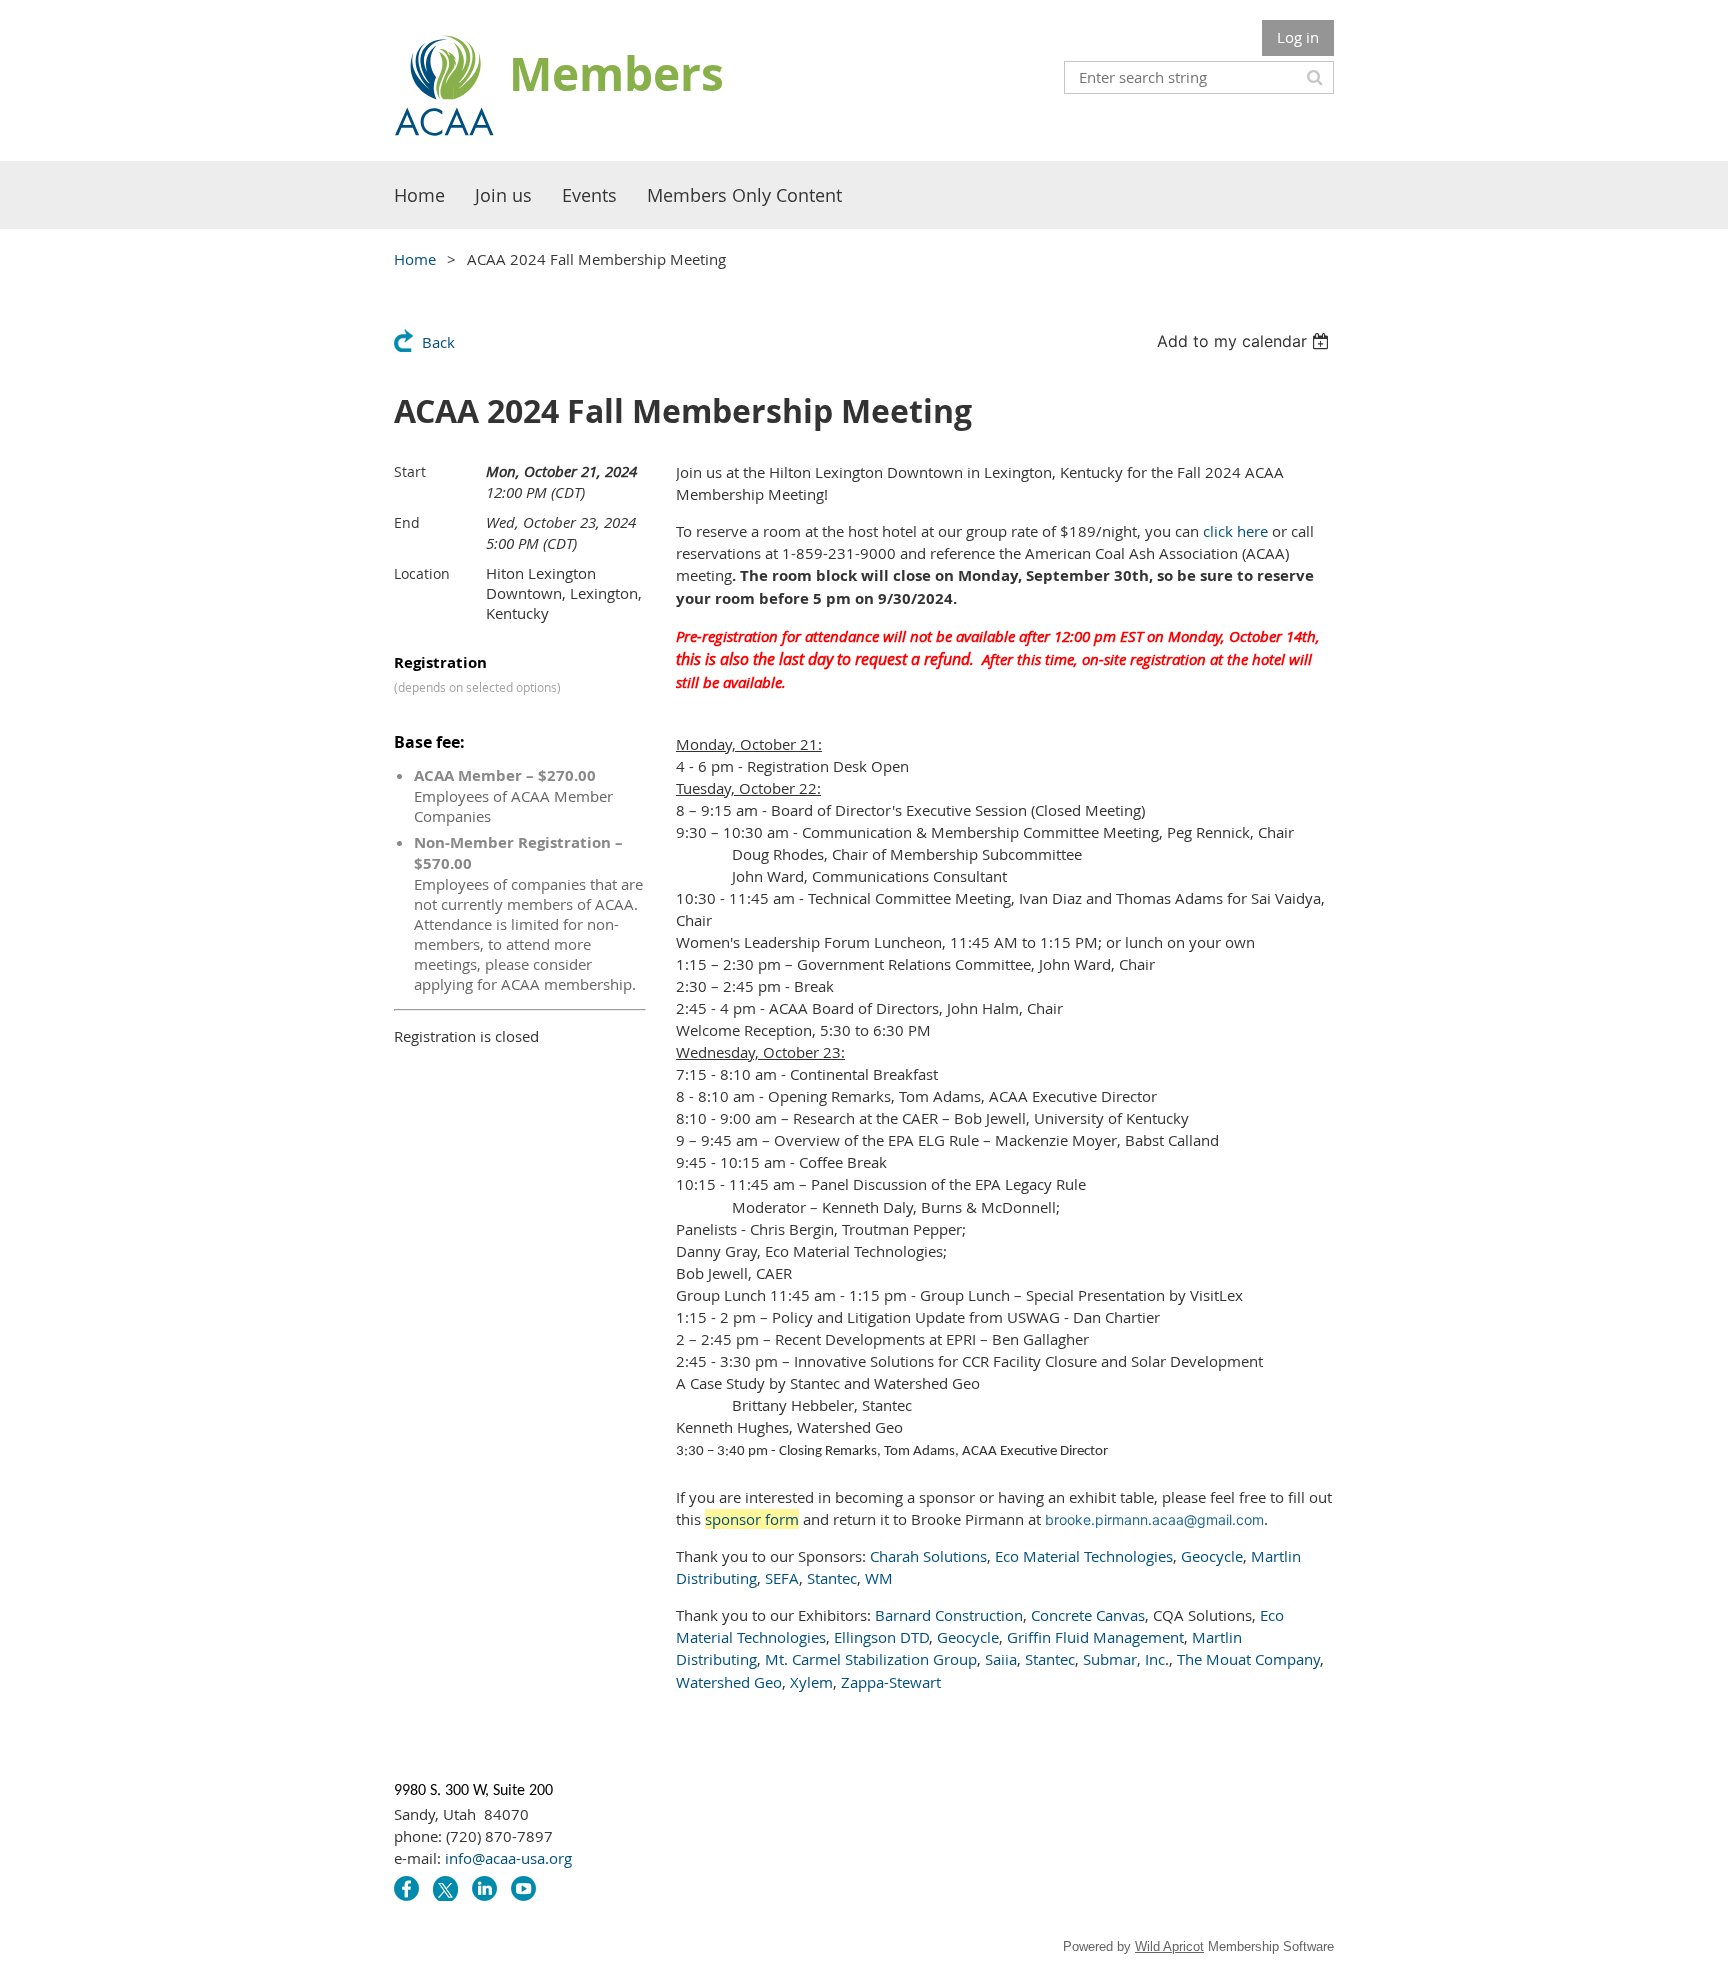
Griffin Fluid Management (1095, 1637)
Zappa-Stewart (891, 1682)
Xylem (811, 1682)
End (407, 522)
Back (438, 342)
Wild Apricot (1169, 1946)
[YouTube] (523, 1888)
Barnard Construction (949, 1615)
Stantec (832, 1578)
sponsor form (752, 1519)
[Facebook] (406, 1888)
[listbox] (1245, 341)
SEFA (782, 1578)
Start (410, 471)
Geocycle (1212, 1556)
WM (879, 1578)
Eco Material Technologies (1084, 1556)
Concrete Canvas (1088, 1615)
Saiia (1001, 1659)
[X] (445, 1888)
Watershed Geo (729, 1682)
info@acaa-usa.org (508, 1858)
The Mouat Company (1248, 1659)
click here (1235, 531)
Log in (1298, 37)
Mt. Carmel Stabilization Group (871, 1659)
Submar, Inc (1124, 1659)
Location (422, 573)
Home (415, 259)
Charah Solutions (928, 1556)
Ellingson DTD (881, 1637)
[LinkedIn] (484, 1888)
